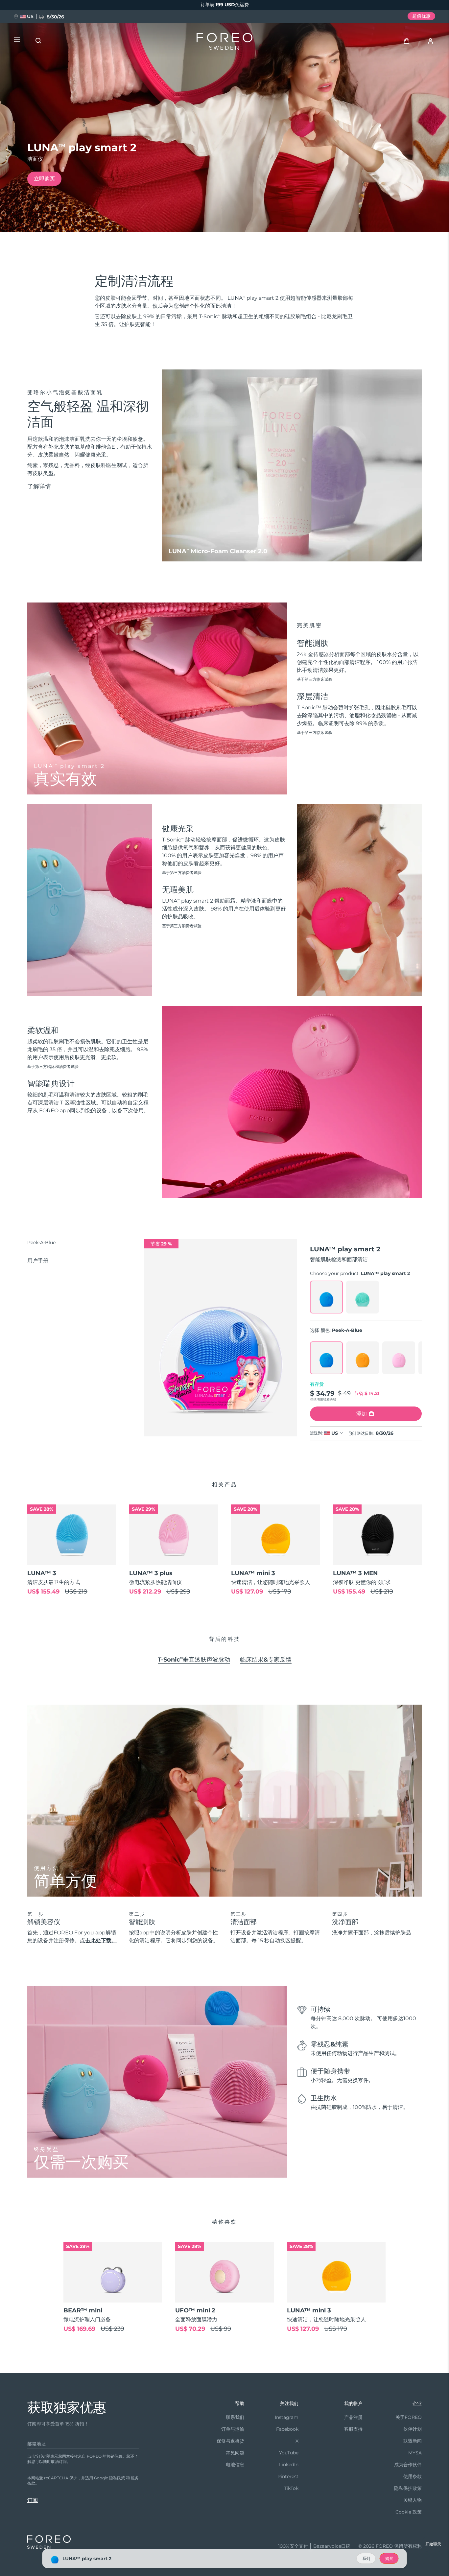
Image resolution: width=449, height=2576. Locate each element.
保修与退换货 (230, 2441)
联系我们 (235, 2417)
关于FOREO (409, 2417)
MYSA (415, 2453)
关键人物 (413, 2500)
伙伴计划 (413, 2429)
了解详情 (39, 486)
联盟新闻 (413, 2441)
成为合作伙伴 (408, 2465)
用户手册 (38, 1261)
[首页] (225, 43)
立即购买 (44, 179)
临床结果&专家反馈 (266, 1660)
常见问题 (235, 2453)
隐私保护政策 (408, 2488)
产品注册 (353, 2417)
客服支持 (353, 2429)
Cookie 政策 (409, 2512)
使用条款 (413, 2476)
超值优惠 (421, 16)
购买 (389, 2558)
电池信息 (235, 2465)
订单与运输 (233, 2429)
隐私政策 (117, 2478)
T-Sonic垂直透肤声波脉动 (194, 1660)
